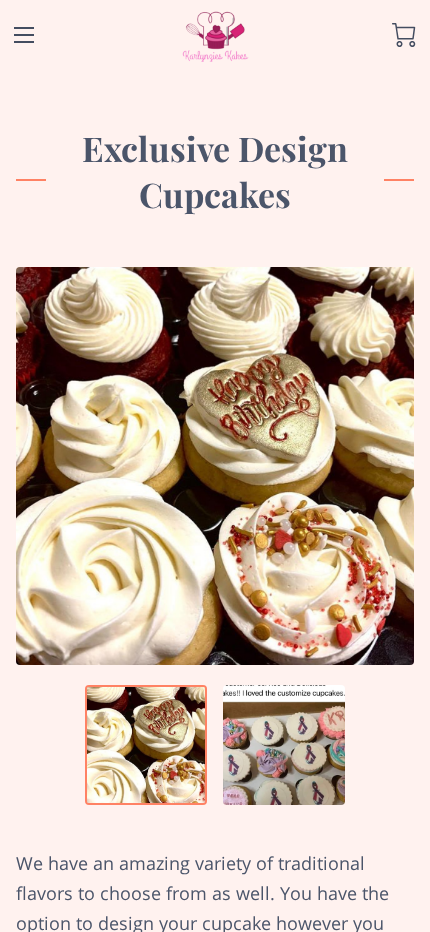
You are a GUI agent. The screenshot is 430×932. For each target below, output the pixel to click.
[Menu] (24, 35)
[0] (404, 35)
